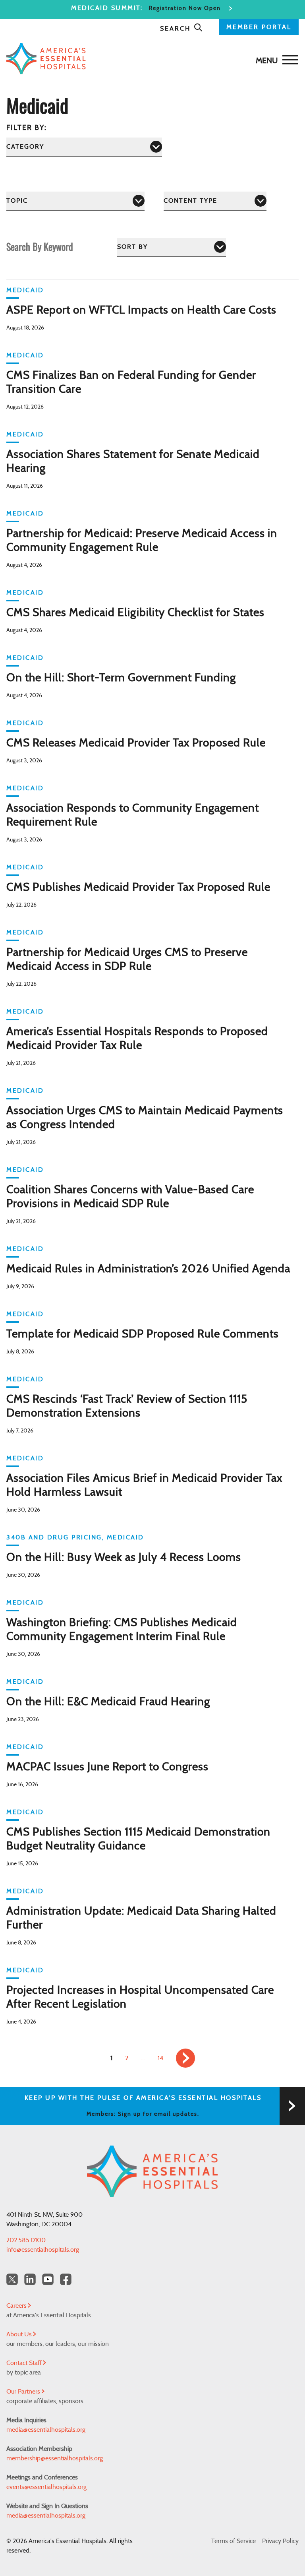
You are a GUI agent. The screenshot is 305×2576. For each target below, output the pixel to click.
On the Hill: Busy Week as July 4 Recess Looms (124, 1558)
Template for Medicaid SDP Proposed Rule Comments (144, 1334)
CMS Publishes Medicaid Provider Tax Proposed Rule (138, 888)
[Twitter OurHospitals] (12, 2279)
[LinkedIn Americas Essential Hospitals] (30, 2279)
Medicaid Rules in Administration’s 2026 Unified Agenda (148, 1269)
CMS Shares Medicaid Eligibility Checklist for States (135, 613)
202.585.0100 (26, 2240)
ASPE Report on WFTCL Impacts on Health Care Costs (141, 310)
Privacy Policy (280, 2541)
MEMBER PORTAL (259, 27)
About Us (20, 2334)
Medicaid (25, 290)
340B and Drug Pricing (54, 1537)
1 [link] (111, 2058)
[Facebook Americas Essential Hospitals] (66, 2279)
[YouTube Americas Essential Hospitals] (48, 2279)
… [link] (143, 2058)
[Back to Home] (151, 59)
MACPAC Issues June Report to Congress (107, 1767)
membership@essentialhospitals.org (55, 2458)
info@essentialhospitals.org (43, 2250)
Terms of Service (234, 2541)
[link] (185, 2058)
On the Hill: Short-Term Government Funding (121, 678)
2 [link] (127, 2058)
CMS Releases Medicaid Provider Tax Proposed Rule (136, 743)
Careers (17, 2306)
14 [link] (160, 2058)
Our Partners (24, 2392)
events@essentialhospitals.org (46, 2487)
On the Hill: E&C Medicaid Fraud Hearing (108, 1702)
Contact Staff (25, 2363)
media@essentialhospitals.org (46, 2430)
